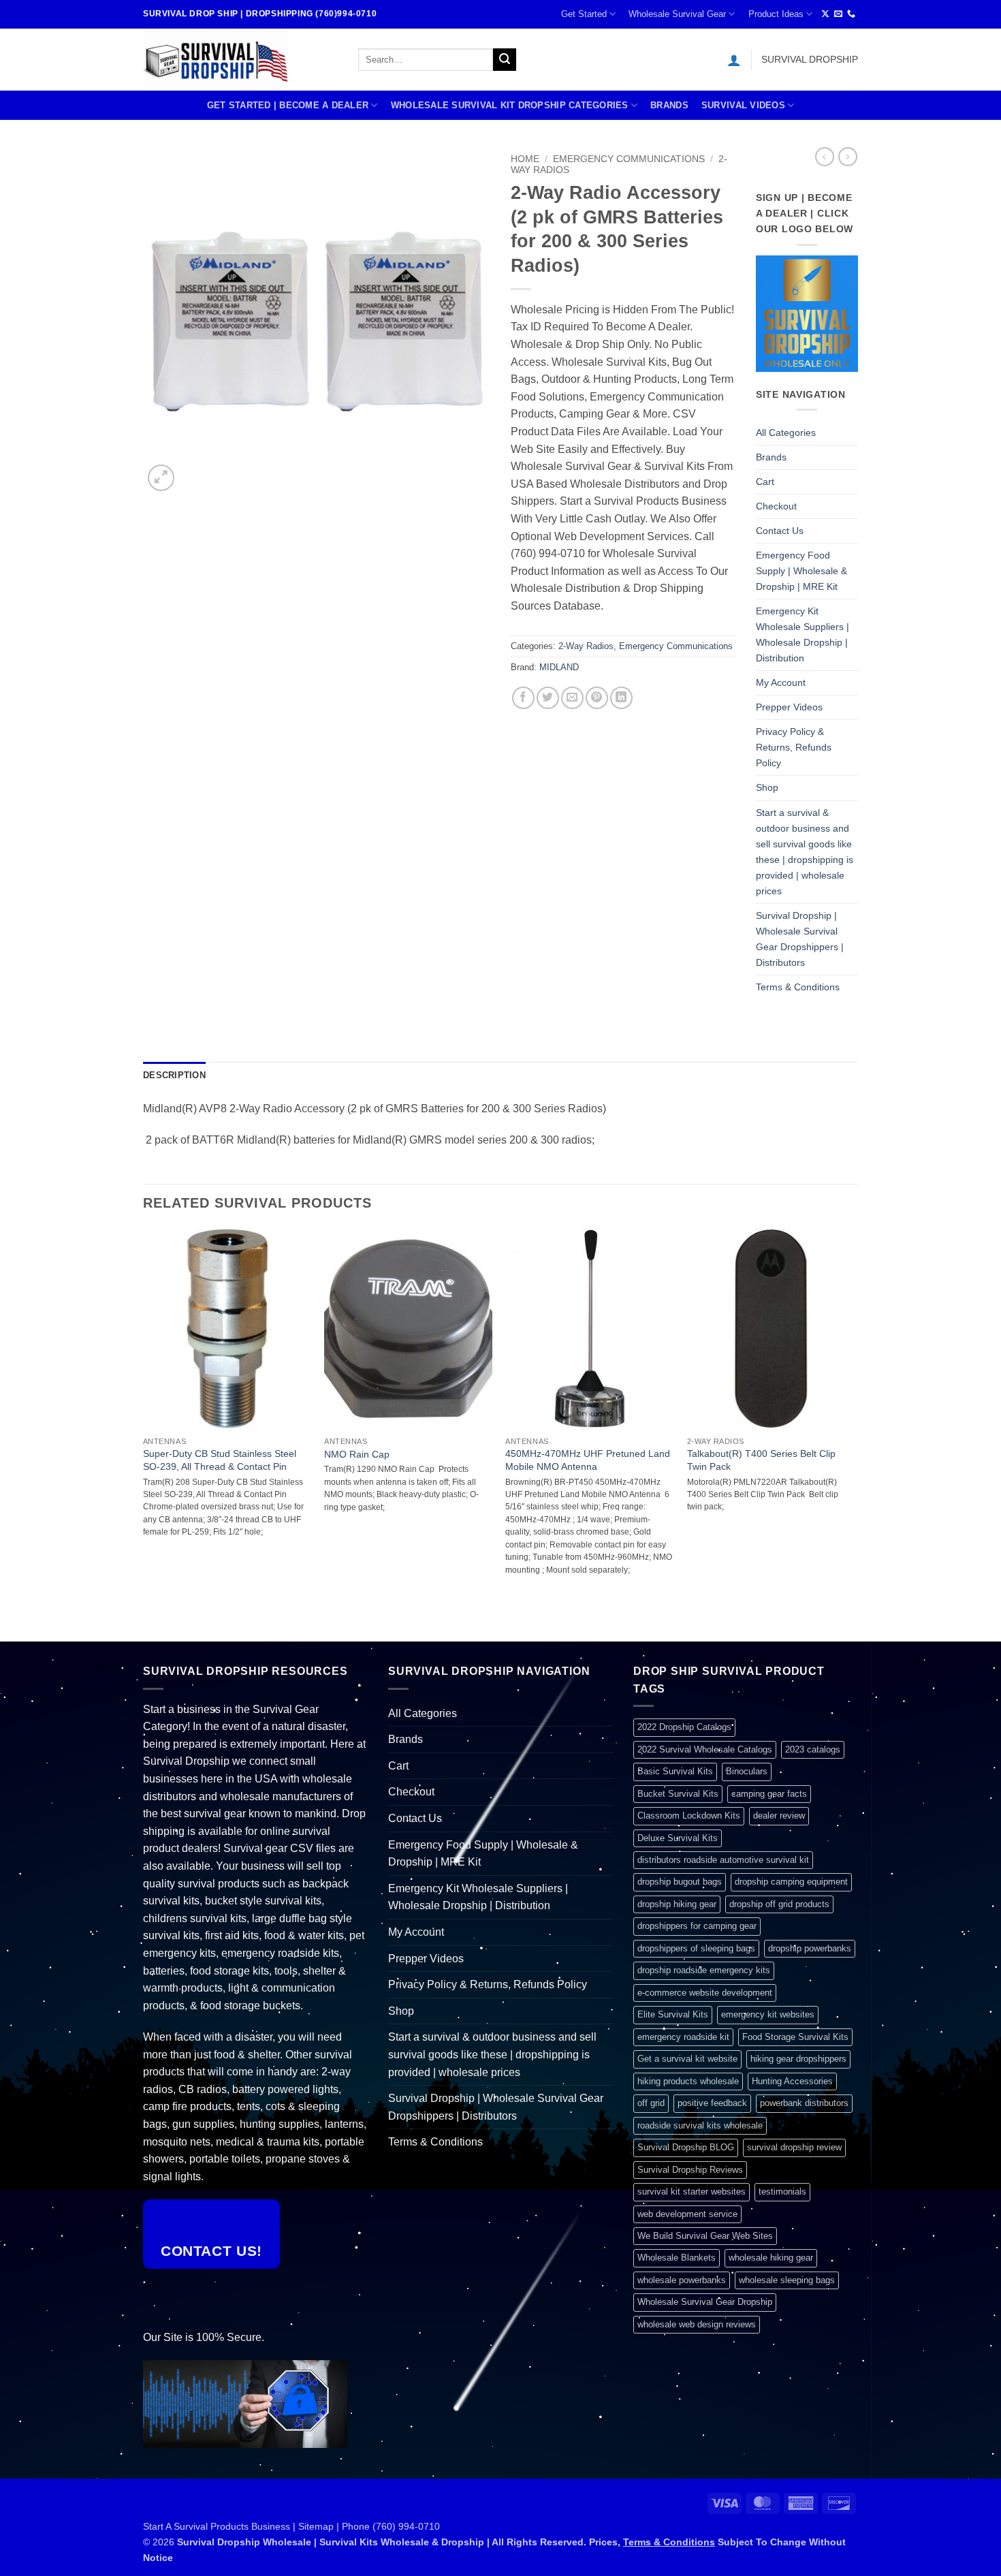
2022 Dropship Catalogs (684, 1727)
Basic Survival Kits (675, 1771)
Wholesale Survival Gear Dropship (705, 2302)
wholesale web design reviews (697, 2324)
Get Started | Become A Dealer (288, 105)
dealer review (779, 1816)
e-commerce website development (705, 1993)
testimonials (782, 2192)
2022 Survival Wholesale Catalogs (705, 1749)
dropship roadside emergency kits (704, 1970)
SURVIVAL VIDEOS (743, 105)
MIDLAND (559, 667)
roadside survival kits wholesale (700, 2125)
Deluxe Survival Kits (678, 1838)
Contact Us (780, 531)
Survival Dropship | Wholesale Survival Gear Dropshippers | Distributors (800, 939)
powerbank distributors (804, 2103)
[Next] (854, 1434)
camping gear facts (769, 1794)
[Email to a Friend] (572, 698)
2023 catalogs (813, 1749)
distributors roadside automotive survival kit (723, 1860)
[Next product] (825, 157)
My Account (781, 682)
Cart (765, 482)
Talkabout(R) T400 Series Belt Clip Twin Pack (761, 1460)
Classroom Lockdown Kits (689, 1816)
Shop (767, 787)
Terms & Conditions (798, 987)
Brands (669, 105)
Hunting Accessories (792, 2081)
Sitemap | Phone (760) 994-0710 (369, 2526)
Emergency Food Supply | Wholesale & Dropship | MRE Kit (801, 571)
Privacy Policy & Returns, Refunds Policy (794, 747)
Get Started (584, 14)
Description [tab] (174, 1075)
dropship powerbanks (810, 1948)
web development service (687, 2214)
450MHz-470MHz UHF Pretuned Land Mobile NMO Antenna (588, 1460)
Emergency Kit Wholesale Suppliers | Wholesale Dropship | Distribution (803, 634)
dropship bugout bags (680, 1882)
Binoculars (747, 1771)
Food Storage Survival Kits (795, 2037)
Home (525, 159)
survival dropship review (794, 2147)
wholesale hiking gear (771, 2258)
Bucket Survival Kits (678, 1794)
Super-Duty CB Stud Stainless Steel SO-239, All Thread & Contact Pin (220, 1460)
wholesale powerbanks (682, 2280)
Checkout (776, 506)
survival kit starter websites (692, 2192)
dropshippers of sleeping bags (696, 1948)
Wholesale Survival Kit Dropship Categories (510, 105)
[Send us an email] (838, 14)
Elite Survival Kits (673, 2014)
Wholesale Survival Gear (677, 14)
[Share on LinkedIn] (621, 698)
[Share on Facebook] (523, 698)
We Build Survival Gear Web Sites (705, 2236)
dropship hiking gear (677, 1904)
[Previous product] (848, 157)
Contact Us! (211, 2251)
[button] (734, 60)
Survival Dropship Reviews (690, 2170)
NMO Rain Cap (357, 1454)
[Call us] (851, 14)
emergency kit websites (768, 2014)
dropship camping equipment (791, 1882)
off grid (651, 2103)
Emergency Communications (629, 159)
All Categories (786, 433)
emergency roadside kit (683, 2037)
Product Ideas (776, 14)
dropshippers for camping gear (697, 1926)
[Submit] (505, 60)
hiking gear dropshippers (798, 2059)
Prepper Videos (789, 707)
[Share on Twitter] (548, 698)
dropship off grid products (779, 1904)
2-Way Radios (586, 646)
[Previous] (144, 1434)
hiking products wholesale (688, 2081)
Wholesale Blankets (677, 2258)
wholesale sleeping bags (787, 2280)
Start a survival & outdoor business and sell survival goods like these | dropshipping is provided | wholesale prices (805, 852)
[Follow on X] (825, 14)
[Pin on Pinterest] (597, 698)
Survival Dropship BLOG (686, 2147)
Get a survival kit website (687, 2059)
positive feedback (712, 2103)
